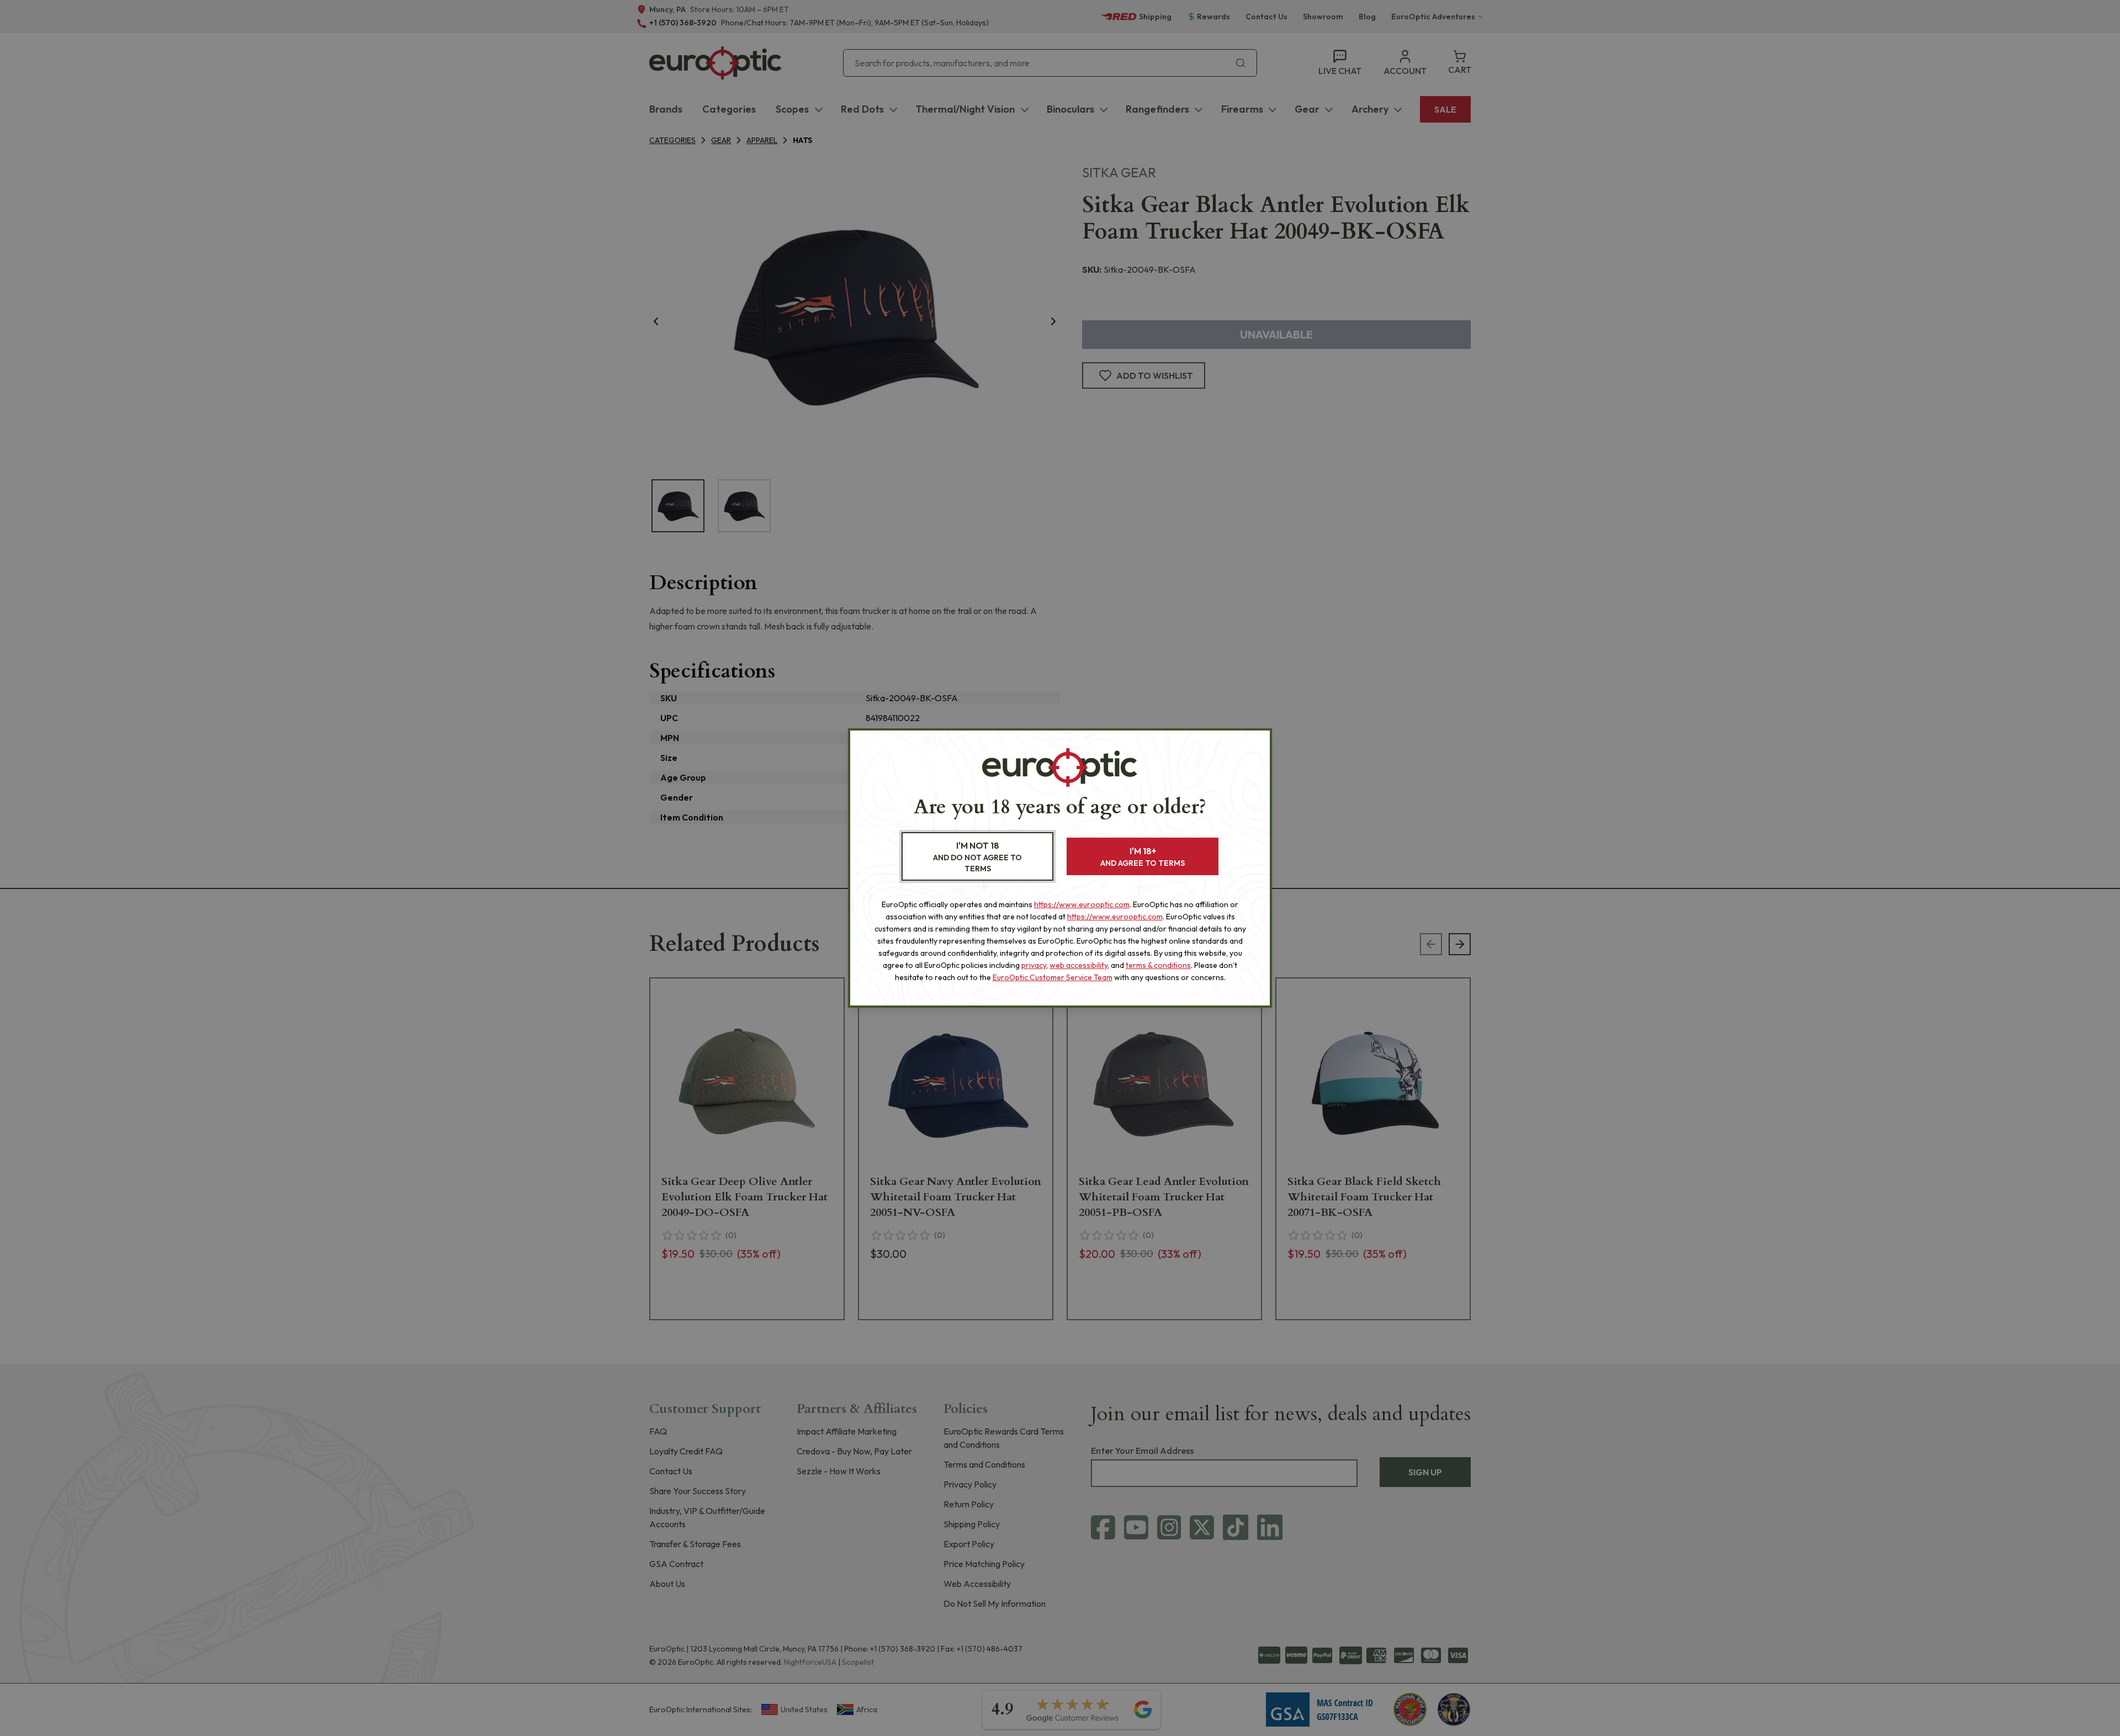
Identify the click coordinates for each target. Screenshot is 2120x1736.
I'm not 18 (977, 857)
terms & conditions (1158, 965)
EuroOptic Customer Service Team (1053, 977)
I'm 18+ (1143, 857)
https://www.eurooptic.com (1082, 904)
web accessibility (1078, 965)
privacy (1034, 965)
